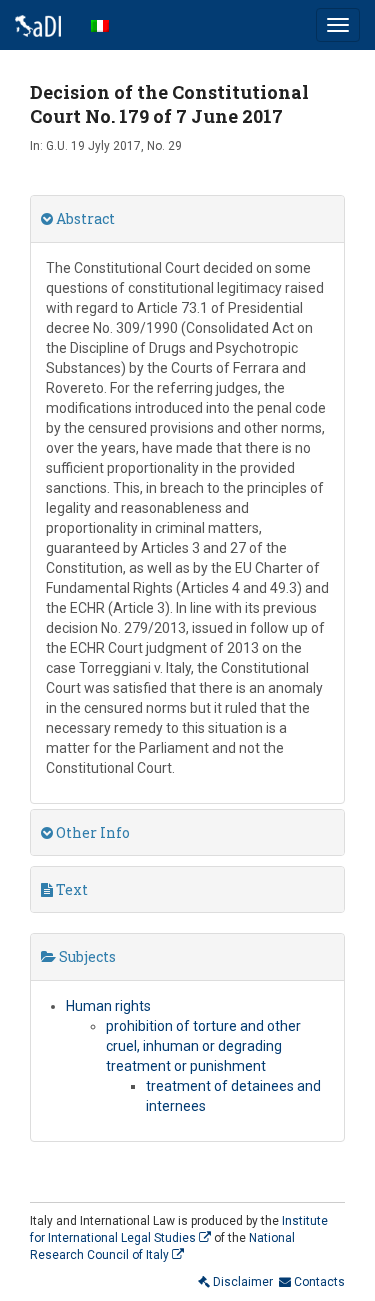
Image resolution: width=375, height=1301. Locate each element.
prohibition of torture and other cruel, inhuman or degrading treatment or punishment (203, 1046)
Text (70, 889)
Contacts (318, 1282)
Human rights (108, 1006)
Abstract (84, 218)
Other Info (91, 832)
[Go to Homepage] (38, 25)
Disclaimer (241, 1282)
